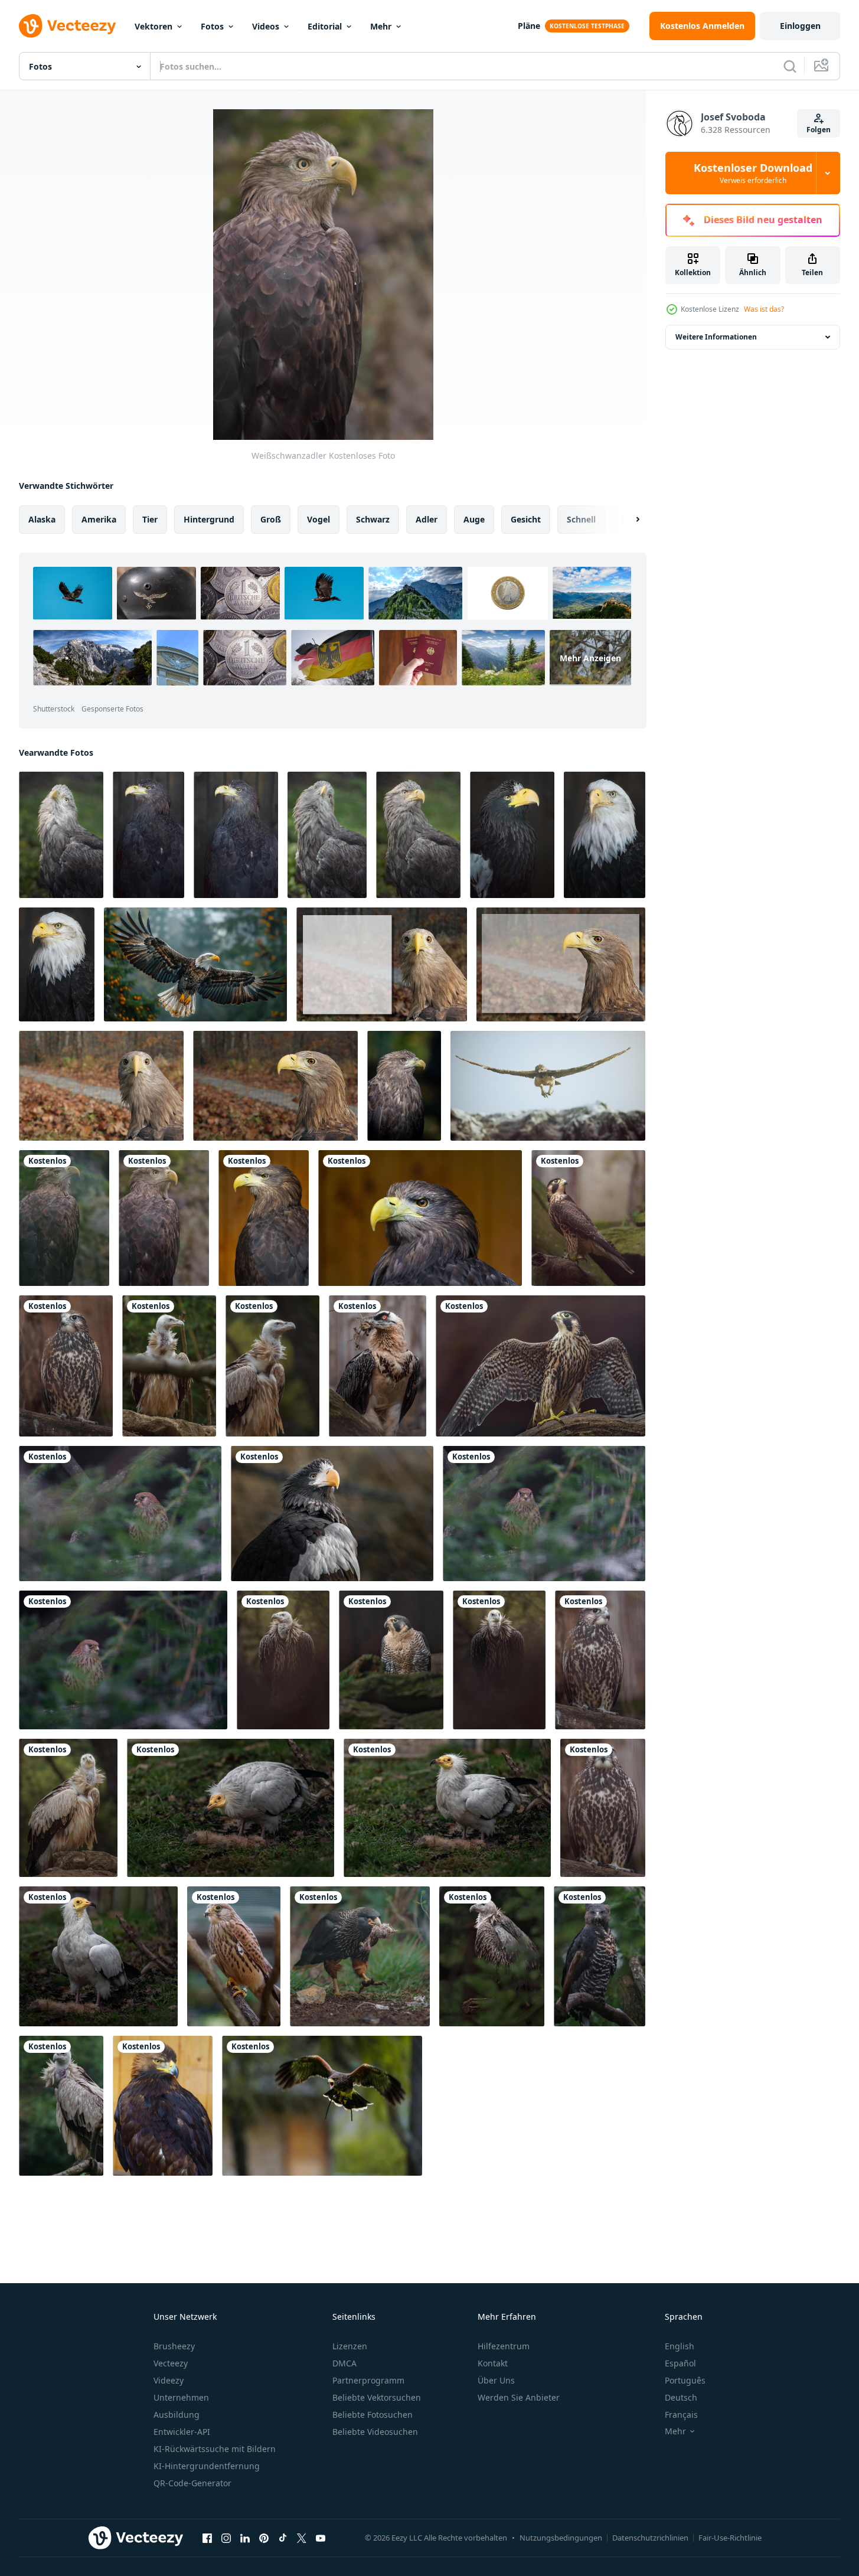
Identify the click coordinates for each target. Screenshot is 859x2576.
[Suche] (790, 66)
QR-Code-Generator (192, 2483)
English (680, 2346)
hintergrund (209, 519)
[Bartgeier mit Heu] (378, 1366)
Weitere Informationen (716, 337)
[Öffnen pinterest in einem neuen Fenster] (264, 2538)
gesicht (526, 519)
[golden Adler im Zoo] (163, 2106)
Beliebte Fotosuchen (373, 2415)
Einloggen (800, 26)
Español (680, 2363)
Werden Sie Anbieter (519, 2397)
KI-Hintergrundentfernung (207, 2466)
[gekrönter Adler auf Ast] (600, 1956)
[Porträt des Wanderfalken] (588, 1218)
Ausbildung (177, 2415)
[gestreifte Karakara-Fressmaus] (360, 1956)
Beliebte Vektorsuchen (377, 2397)
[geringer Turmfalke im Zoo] (120, 1514)
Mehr (381, 26)
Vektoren (153, 26)
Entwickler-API (182, 2432)
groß (271, 519)
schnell (581, 519)
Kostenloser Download (753, 173)
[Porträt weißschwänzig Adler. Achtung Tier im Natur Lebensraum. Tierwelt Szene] (404, 1086)
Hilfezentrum (504, 2346)
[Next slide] (628, 520)
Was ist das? (764, 309)
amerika (99, 519)
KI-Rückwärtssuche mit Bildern (215, 2449)
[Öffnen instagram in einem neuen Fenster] (226, 2538)
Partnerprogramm (368, 2380)
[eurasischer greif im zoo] (169, 1366)
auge (474, 519)
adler (427, 519)
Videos (266, 26)
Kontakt (493, 2363)
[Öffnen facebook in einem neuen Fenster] (207, 2538)
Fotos (212, 26)
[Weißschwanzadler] (61, 835)
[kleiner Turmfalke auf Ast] (234, 1956)
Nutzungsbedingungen (561, 2538)
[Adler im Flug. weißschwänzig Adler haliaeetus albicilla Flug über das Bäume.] (195, 964)
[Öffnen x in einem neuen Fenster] (302, 2538)
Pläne (529, 26)
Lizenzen (350, 2346)
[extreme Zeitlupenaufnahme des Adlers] (548, 1086)
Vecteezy (171, 2363)
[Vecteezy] (67, 26)
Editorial (325, 26)
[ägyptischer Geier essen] (231, 1808)
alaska (42, 519)
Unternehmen (181, 2397)
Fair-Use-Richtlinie (730, 2538)
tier (150, 519)
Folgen (819, 130)
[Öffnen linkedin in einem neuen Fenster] (245, 2538)
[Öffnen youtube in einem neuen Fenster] (321, 2538)
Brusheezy (174, 2346)
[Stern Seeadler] (512, 835)
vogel (319, 519)
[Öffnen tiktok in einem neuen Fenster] (283, 2538)
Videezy (169, 2380)
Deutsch (681, 2397)
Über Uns (496, 2380)
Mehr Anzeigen (590, 657)
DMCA (344, 2363)
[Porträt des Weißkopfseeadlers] (605, 835)
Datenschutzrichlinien (650, 2538)
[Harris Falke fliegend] (322, 2106)
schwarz (373, 519)
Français (681, 2415)
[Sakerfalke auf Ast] (66, 1366)
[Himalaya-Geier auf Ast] (61, 2106)
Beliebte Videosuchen (375, 2432)
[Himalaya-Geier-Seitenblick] (492, 1956)
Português (685, 2380)
